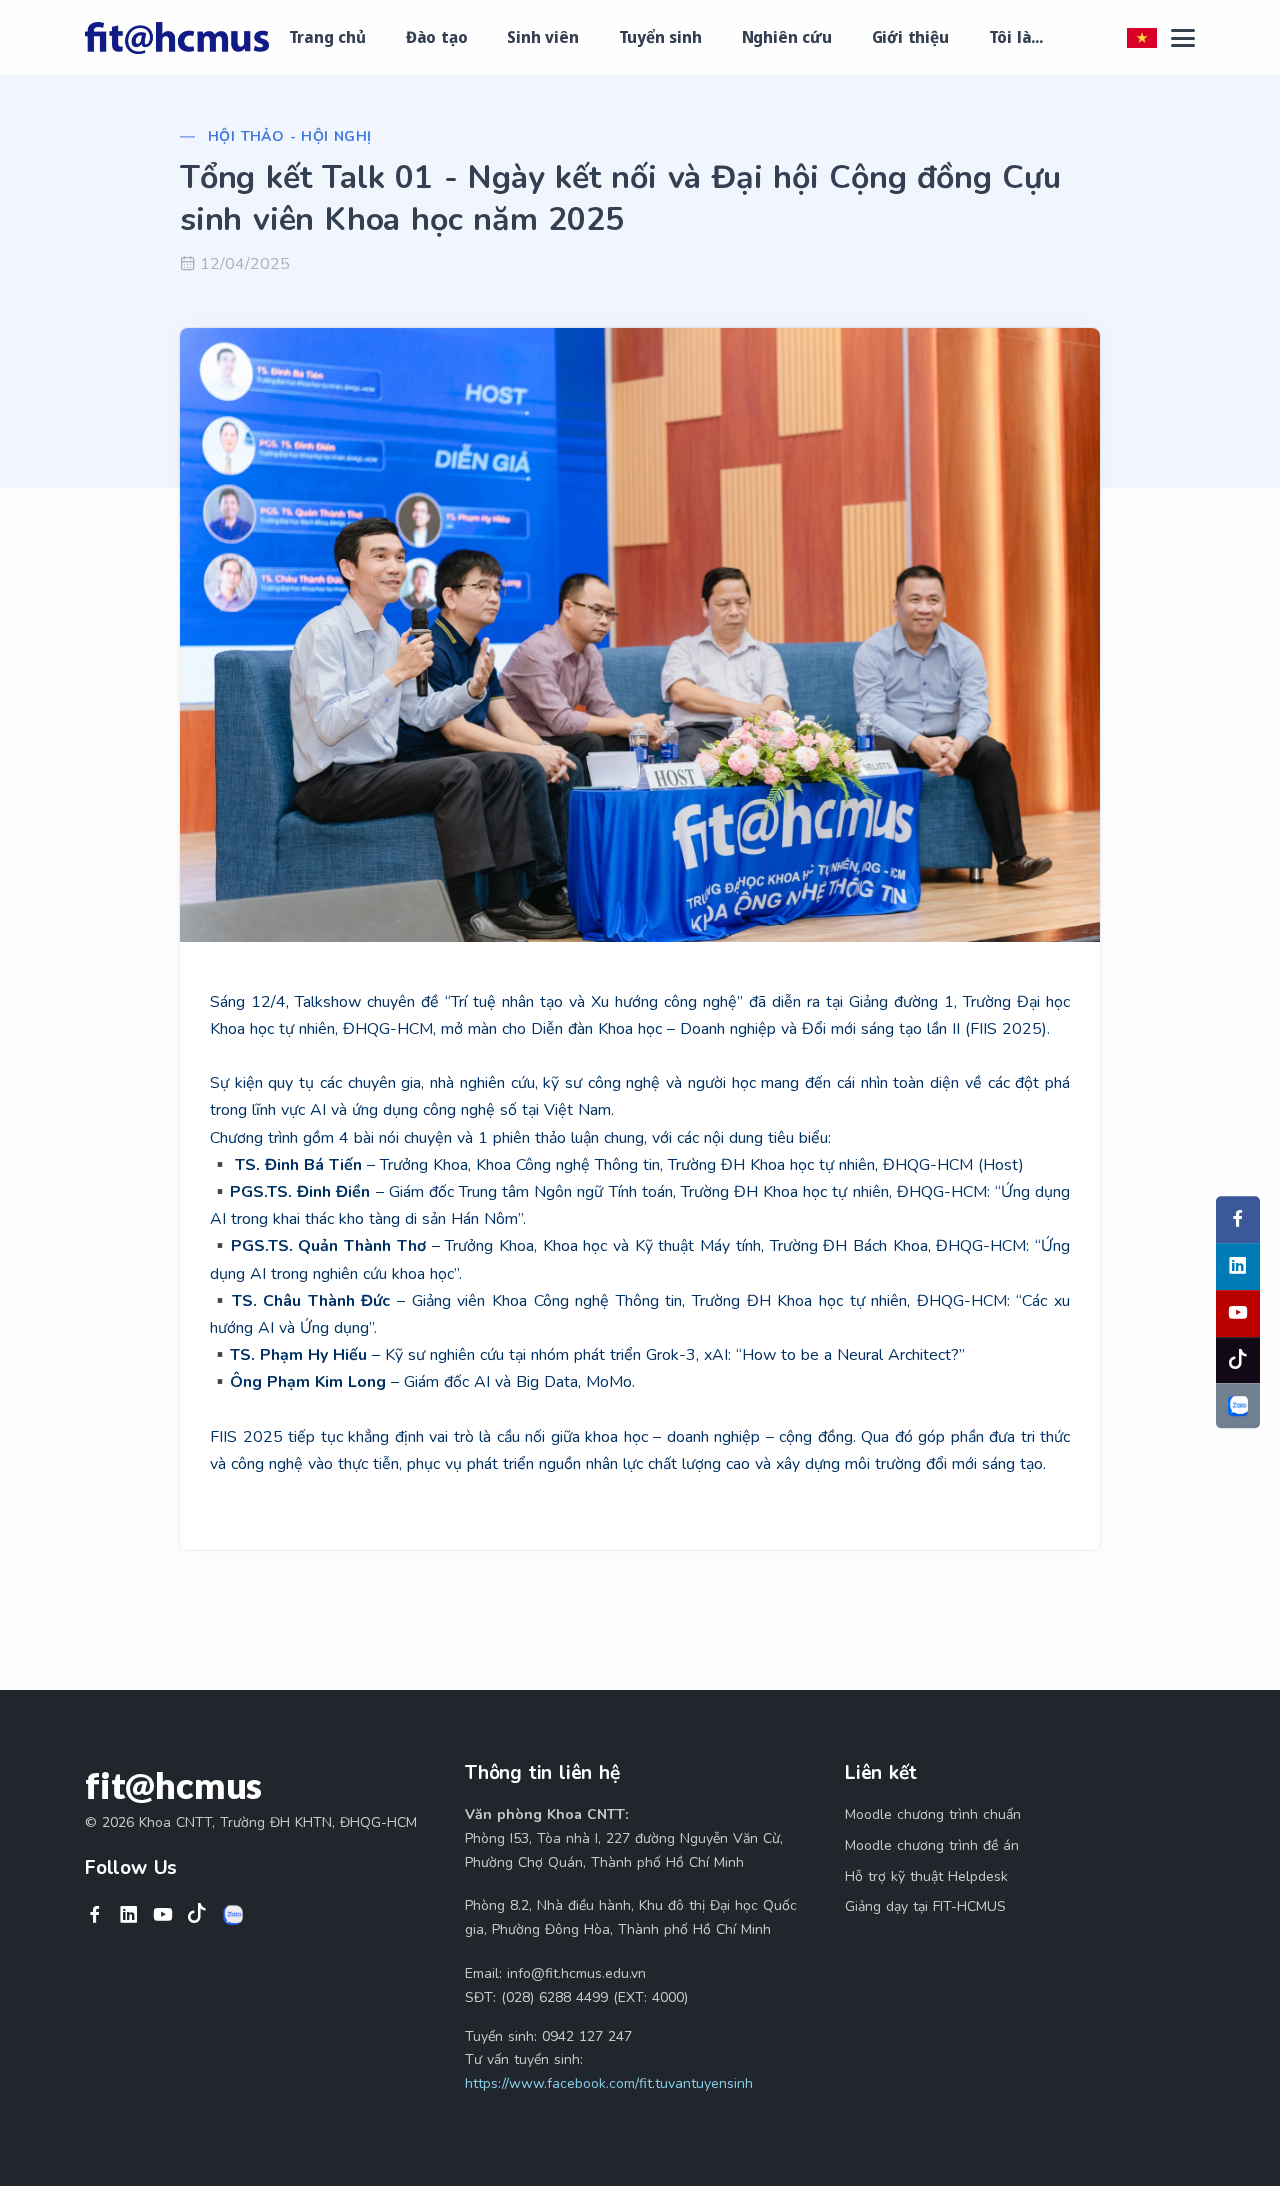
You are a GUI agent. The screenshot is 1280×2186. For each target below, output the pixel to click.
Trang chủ (327, 37)
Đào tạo (437, 37)
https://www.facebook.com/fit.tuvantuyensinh (609, 2083)
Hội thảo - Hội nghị (290, 136)
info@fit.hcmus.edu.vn (576, 1973)
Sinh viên (542, 37)
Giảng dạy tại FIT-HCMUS (925, 1906)
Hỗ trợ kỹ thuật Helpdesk (926, 1876)
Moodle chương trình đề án (932, 1845)
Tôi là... (1016, 37)
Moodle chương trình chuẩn (933, 1814)
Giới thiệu (910, 37)
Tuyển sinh (660, 37)
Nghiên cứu (787, 37)
